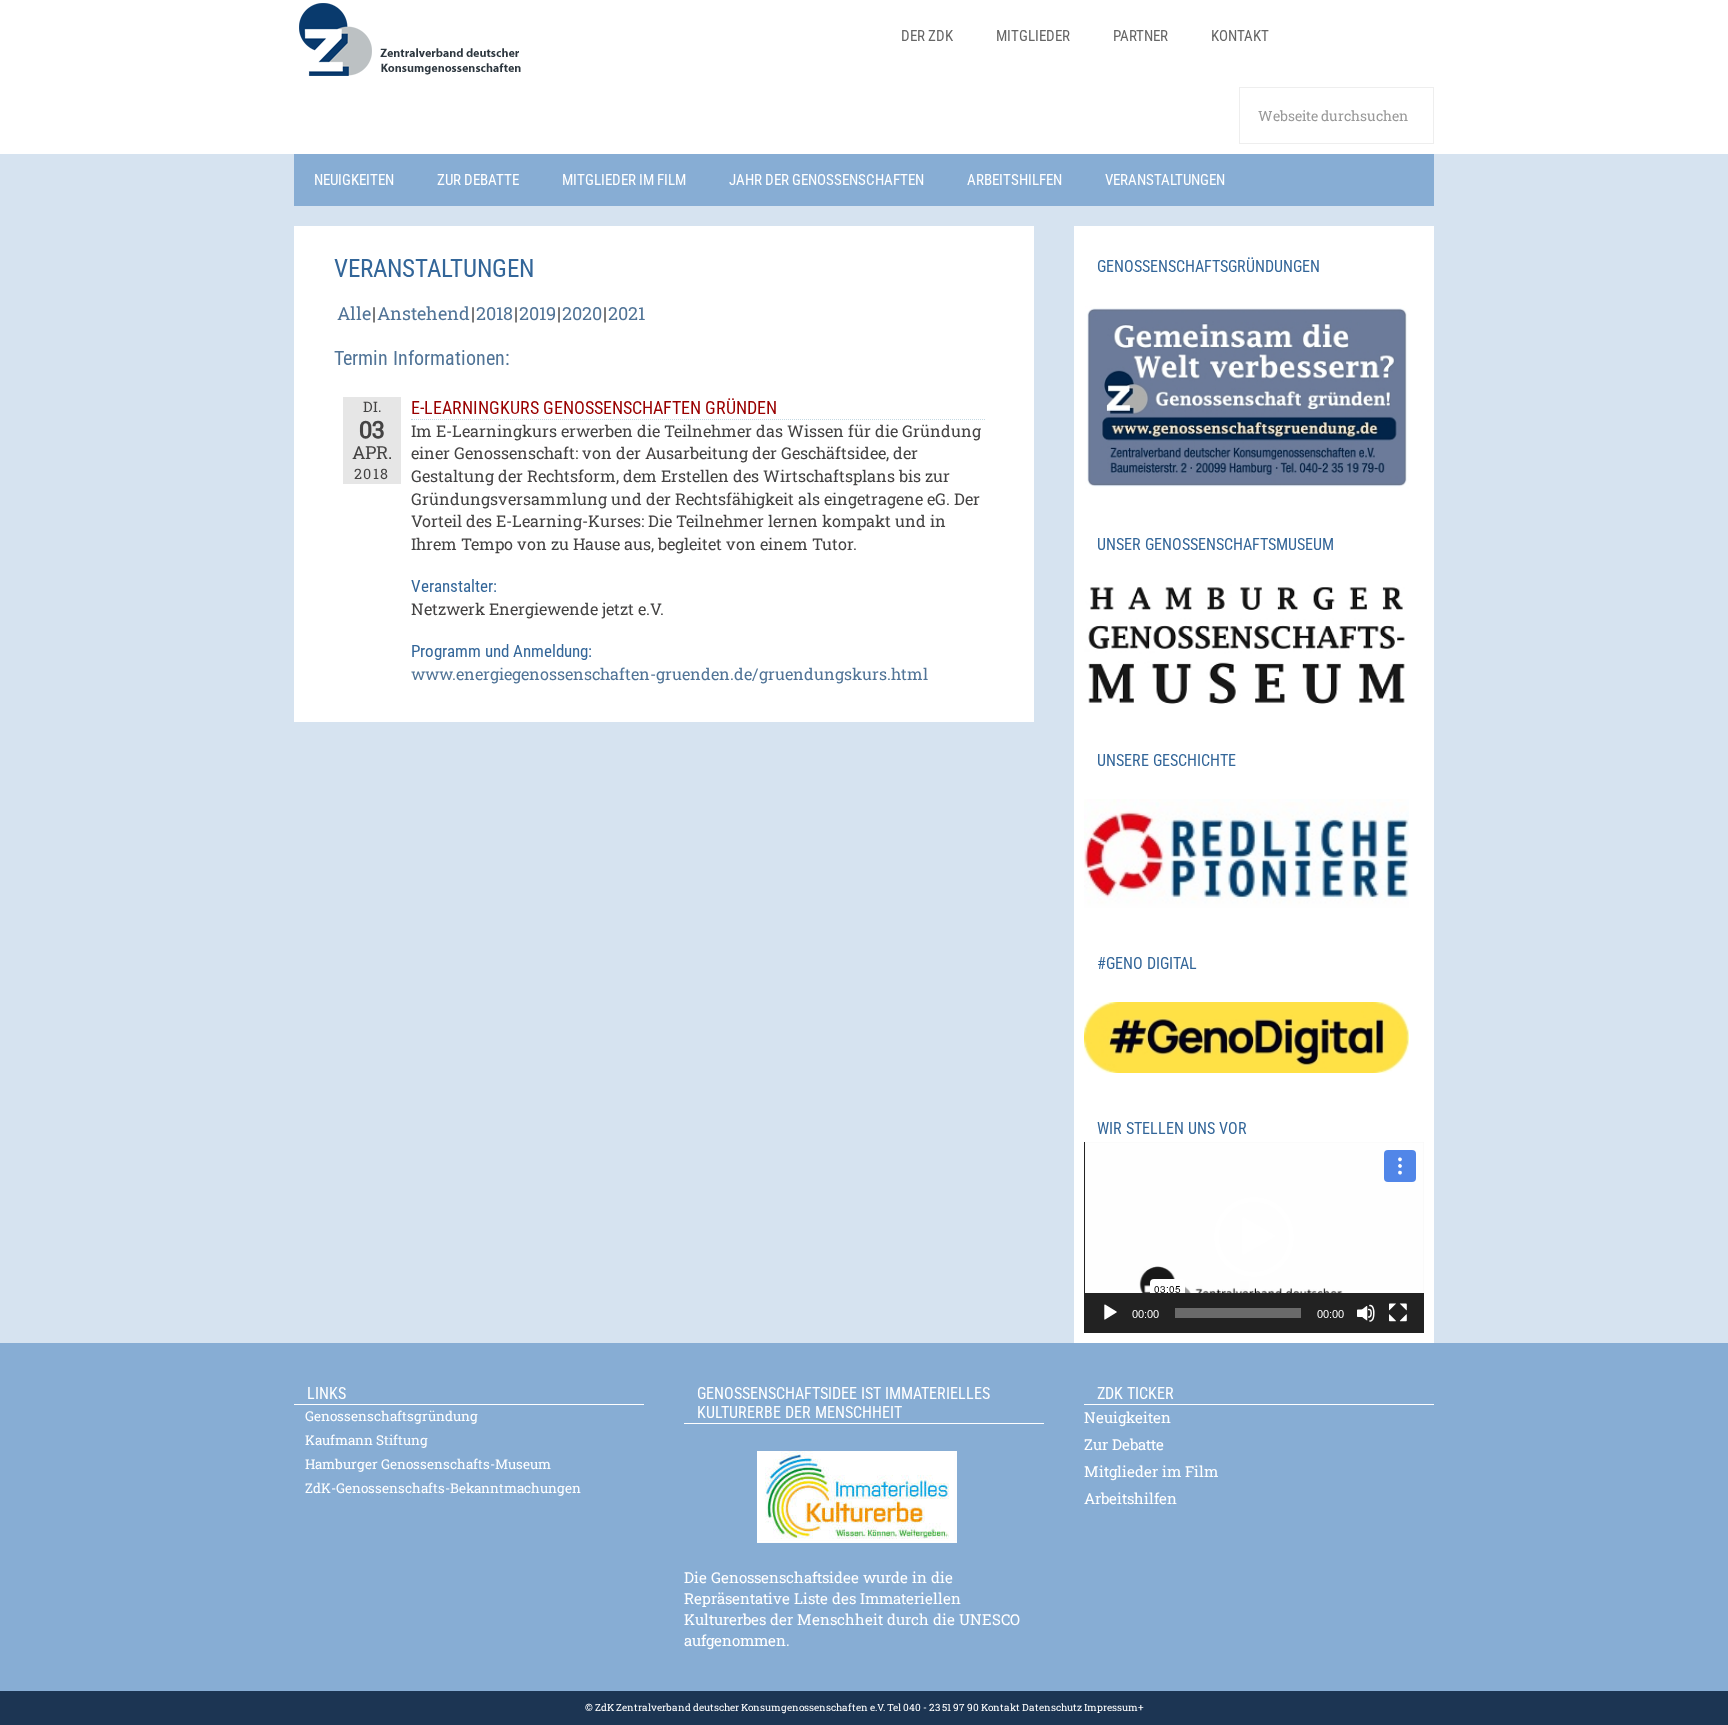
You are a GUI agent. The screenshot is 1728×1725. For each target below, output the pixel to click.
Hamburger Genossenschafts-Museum (428, 1464)
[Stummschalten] (1366, 1313)
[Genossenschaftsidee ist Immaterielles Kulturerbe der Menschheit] (864, 1484)
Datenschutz (1051, 1707)
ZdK (584, 52)
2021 (626, 313)
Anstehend (423, 313)
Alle (354, 313)
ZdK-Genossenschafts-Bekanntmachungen (443, 1488)
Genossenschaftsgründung (391, 1416)
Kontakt (1000, 1707)
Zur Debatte (1124, 1444)
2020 (582, 313)
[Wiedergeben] (1110, 1313)
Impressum (1110, 1707)
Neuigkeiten (1127, 1417)
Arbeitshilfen (1130, 1498)
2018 (494, 313)
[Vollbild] (1398, 1313)
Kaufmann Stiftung (366, 1440)
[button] (1254, 1237)
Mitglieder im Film (1151, 1471)
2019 (537, 313)
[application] (1254, 1237)
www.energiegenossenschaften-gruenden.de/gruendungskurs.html (669, 673)
